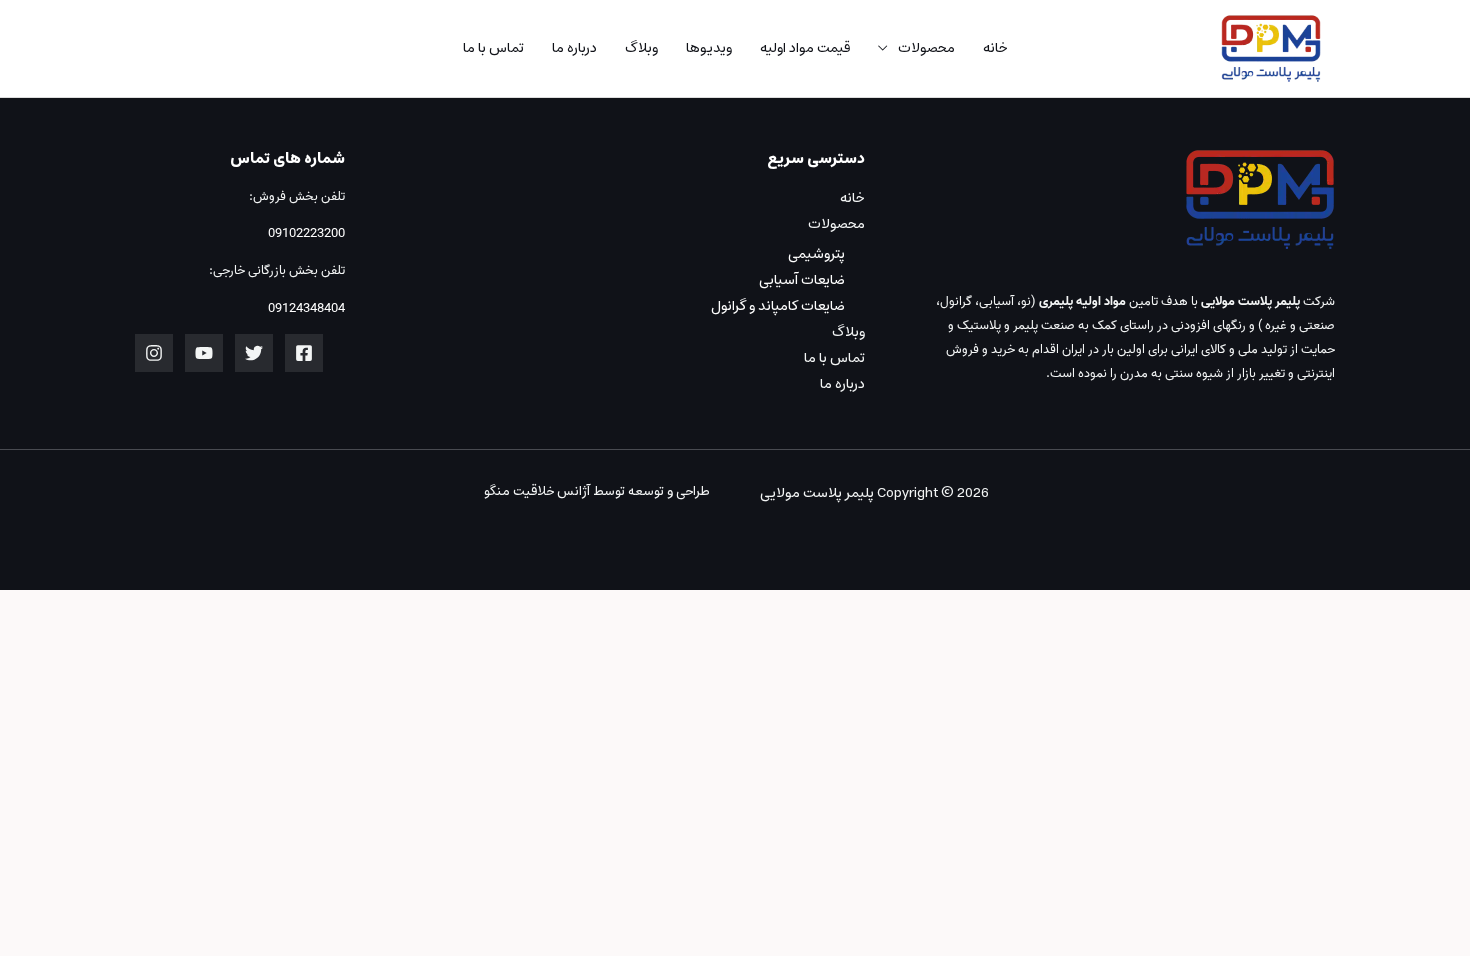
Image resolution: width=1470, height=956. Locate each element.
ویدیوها (709, 48)
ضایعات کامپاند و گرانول (778, 306)
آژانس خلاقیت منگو (537, 491)
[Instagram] (154, 353)
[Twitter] (254, 353)
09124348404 (306, 308)
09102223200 (305, 233)
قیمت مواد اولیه (805, 48)
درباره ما (574, 48)
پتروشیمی (816, 254)
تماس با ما (493, 48)
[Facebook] (304, 353)
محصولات (926, 48)
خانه (995, 48)
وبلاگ (641, 48)
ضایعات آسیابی (802, 280)
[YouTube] (204, 353)
